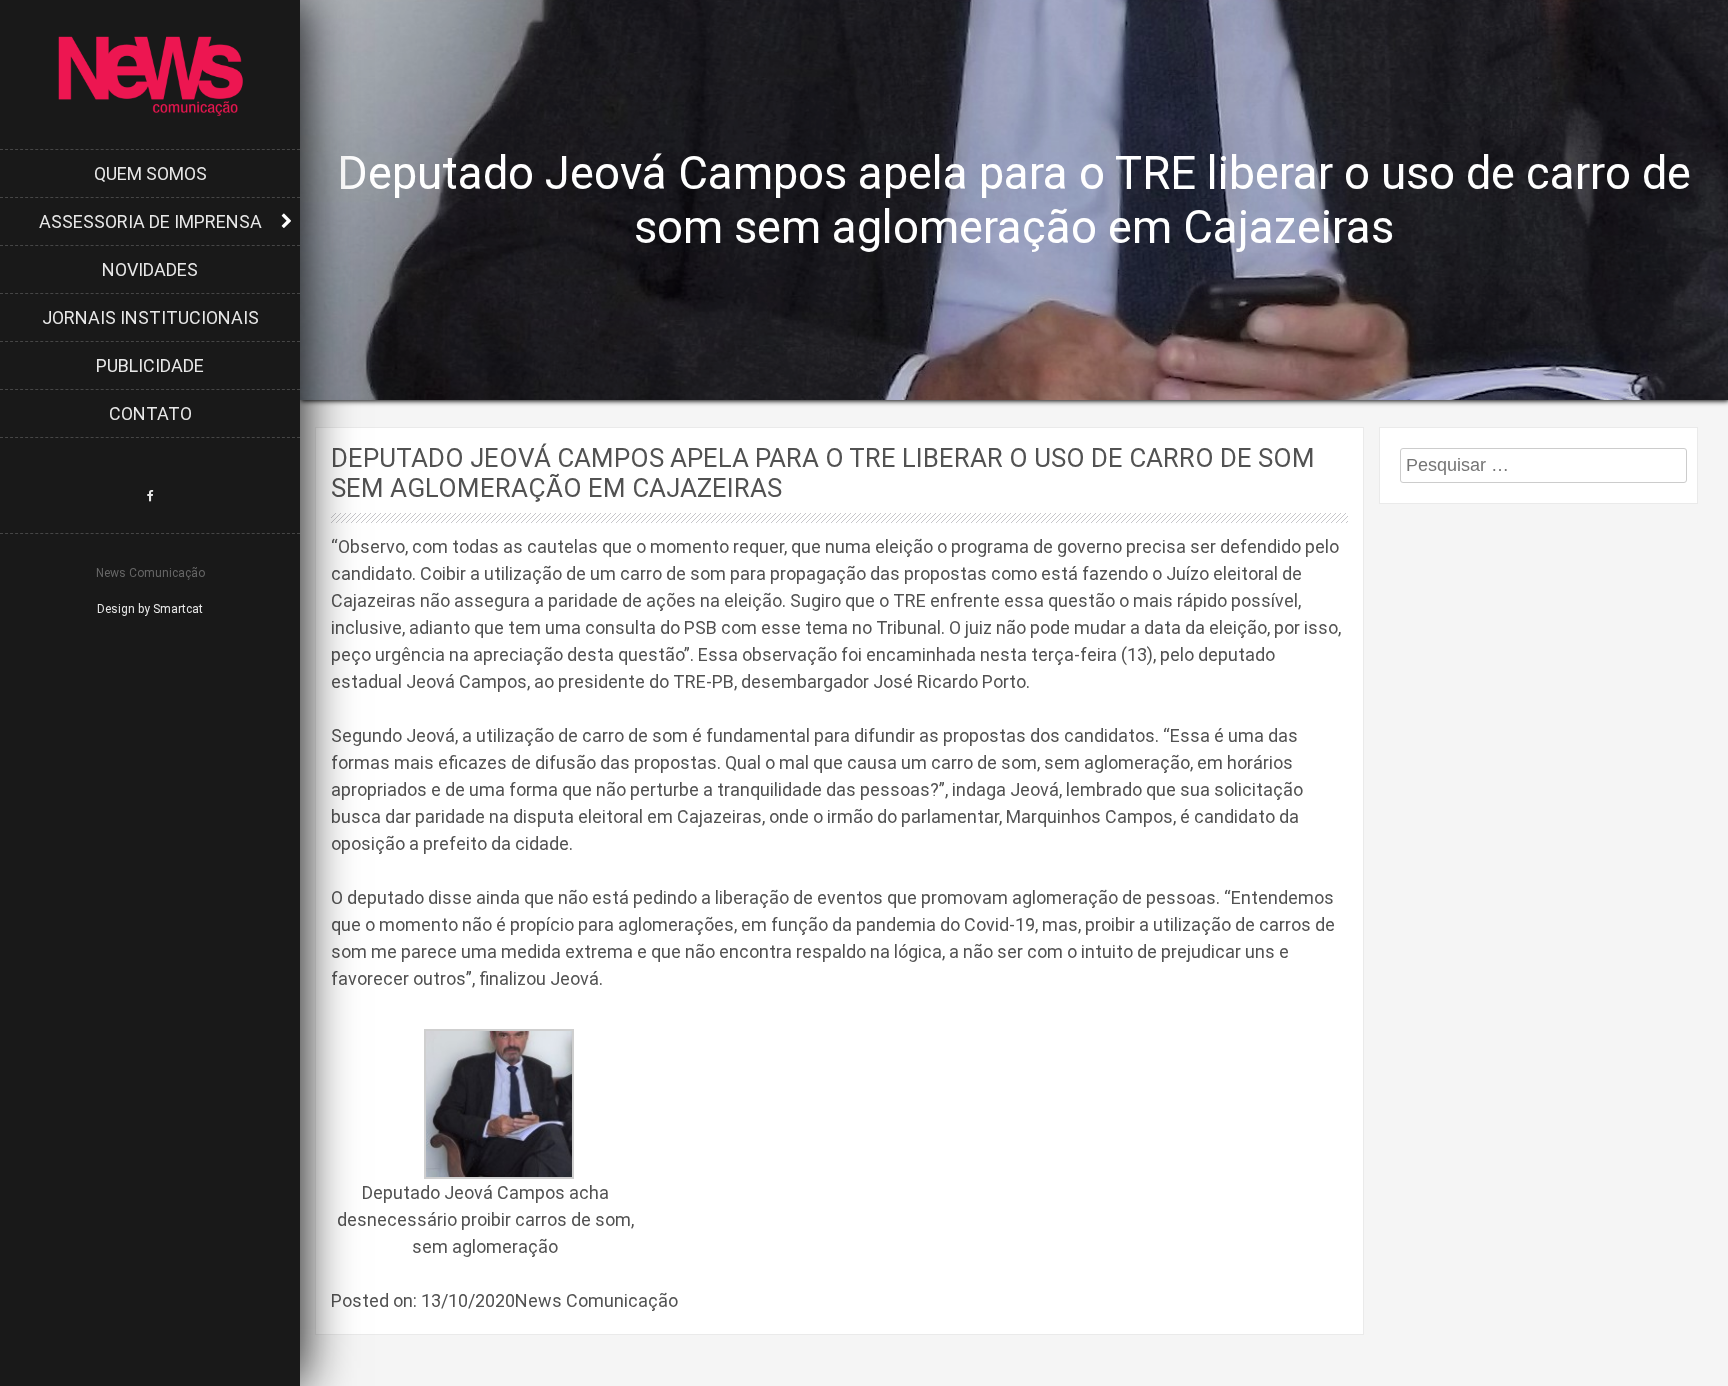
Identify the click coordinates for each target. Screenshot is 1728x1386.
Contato (150, 413)
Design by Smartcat (150, 609)
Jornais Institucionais (150, 317)
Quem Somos (150, 173)
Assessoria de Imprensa (150, 221)
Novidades (150, 269)
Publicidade (150, 365)
